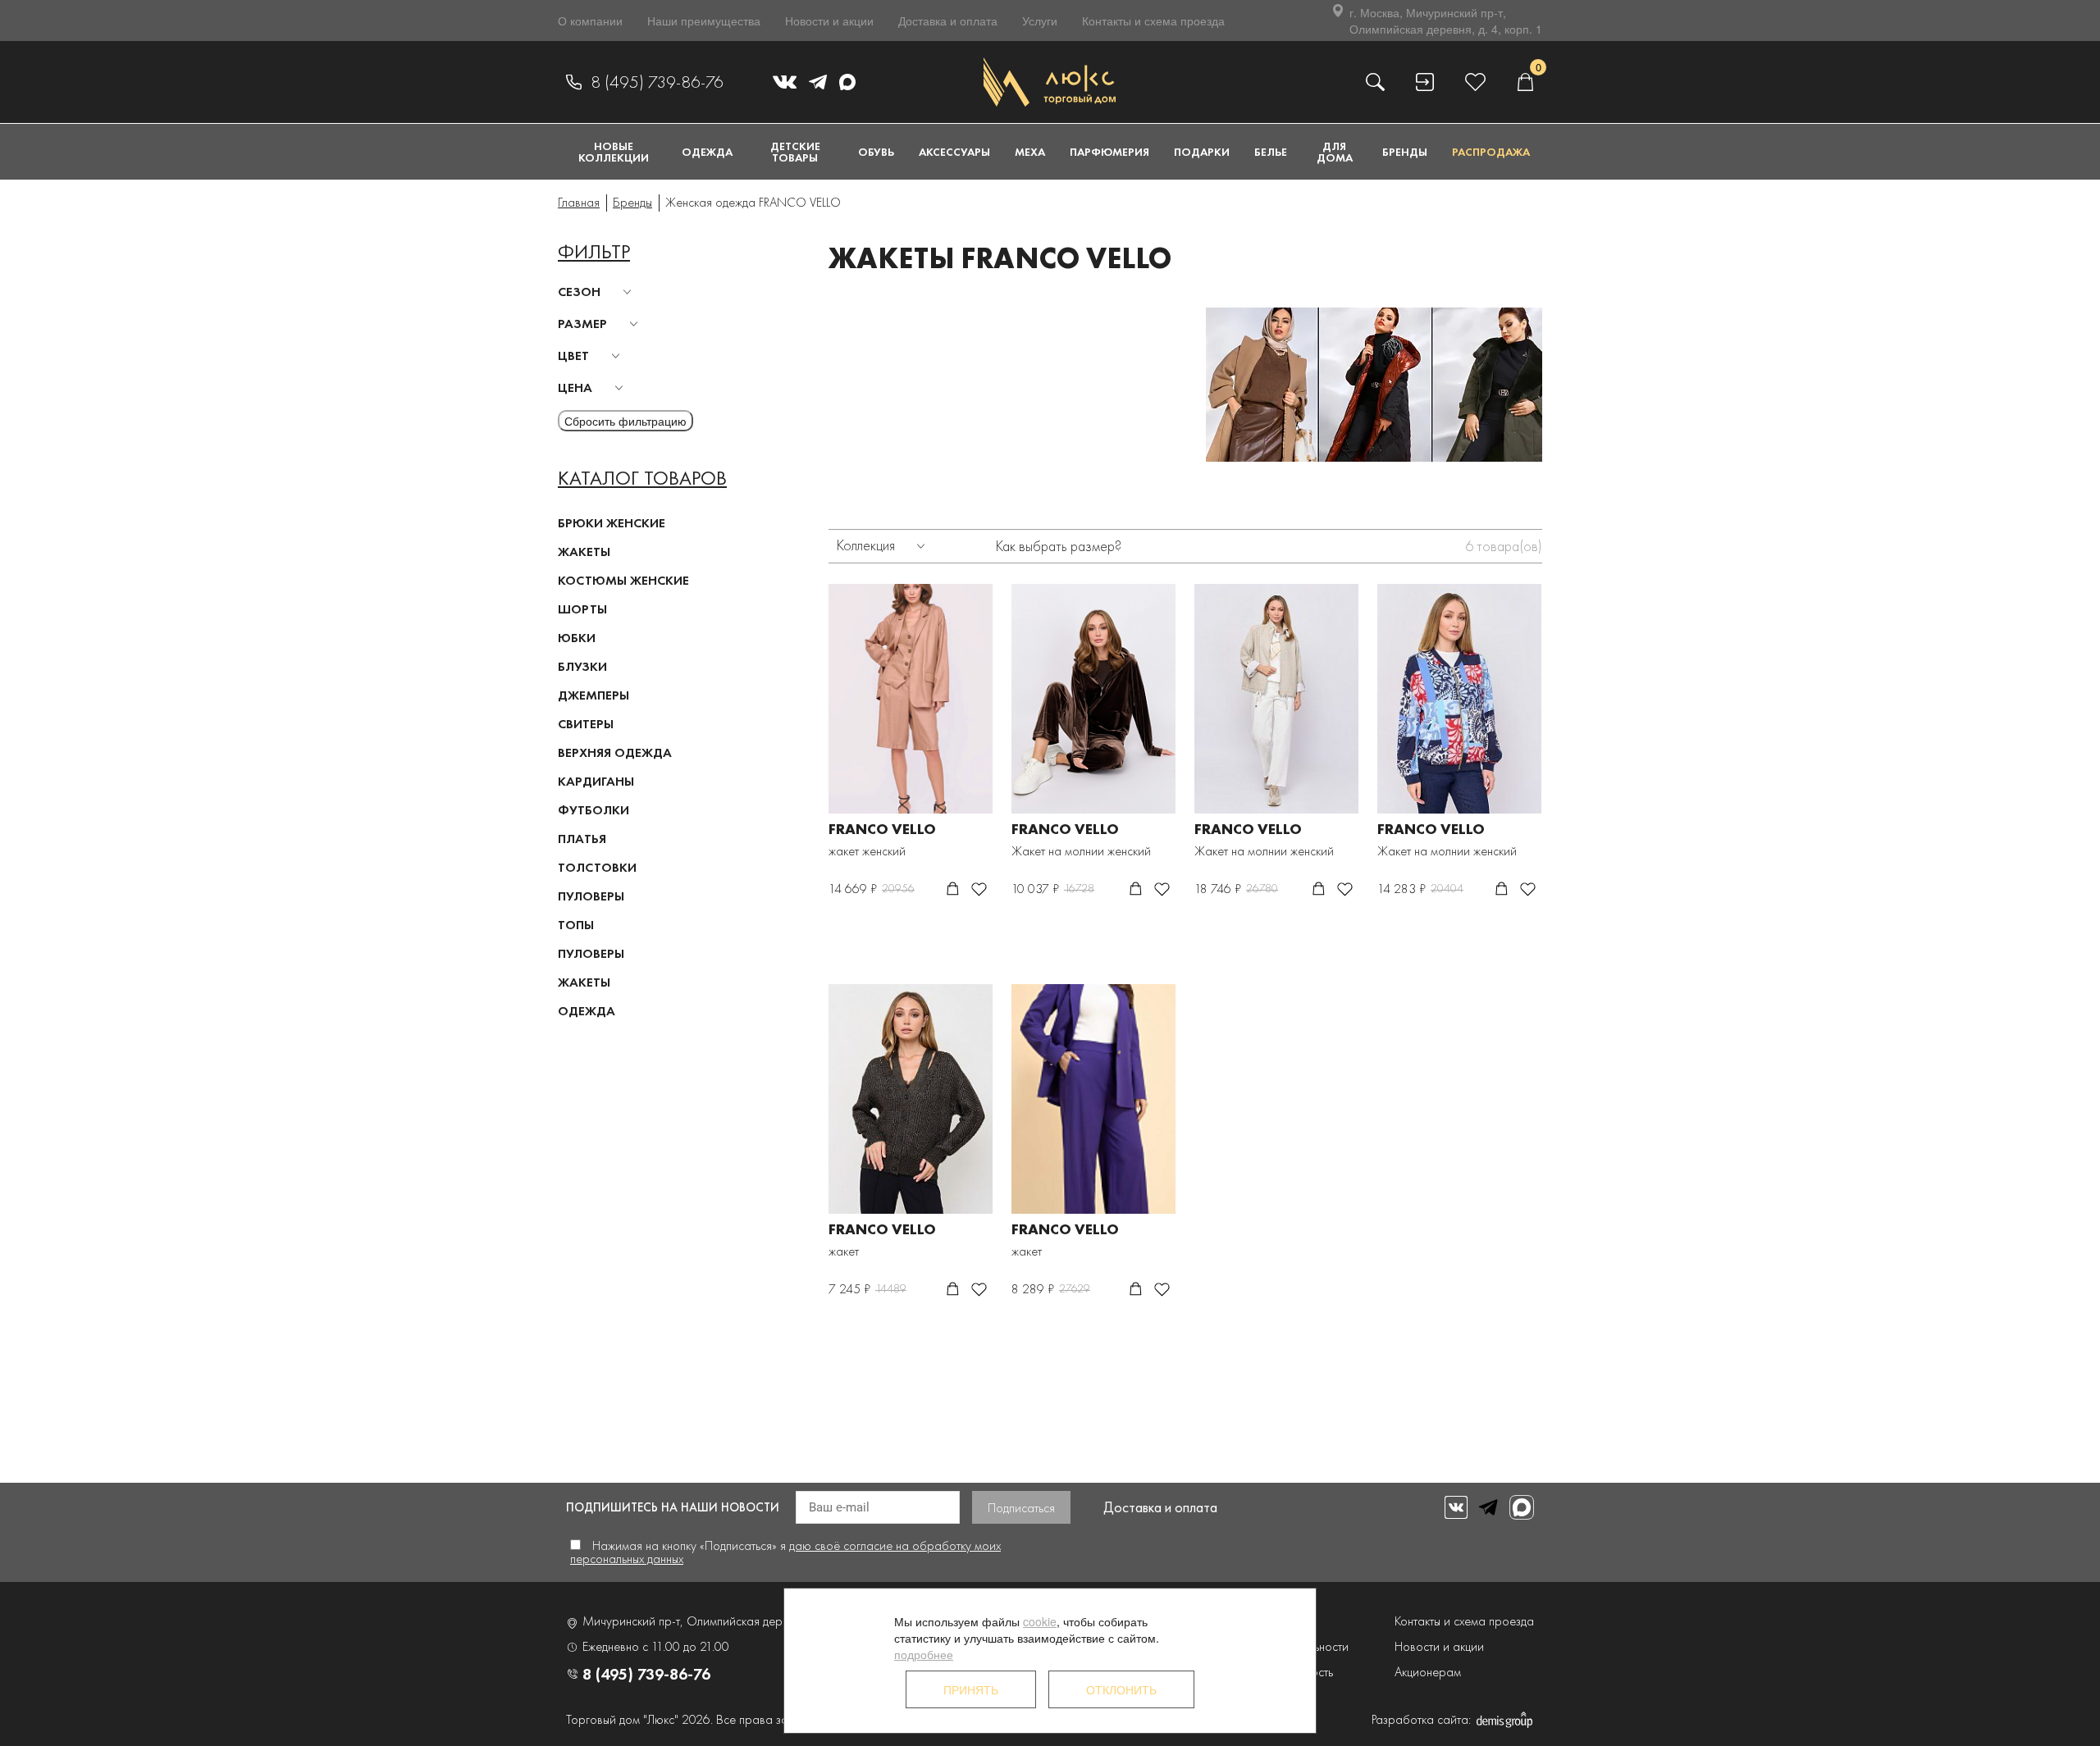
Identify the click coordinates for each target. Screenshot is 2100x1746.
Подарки (1202, 152)
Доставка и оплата (948, 21)
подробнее (924, 1654)
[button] (597, 292)
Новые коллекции (614, 152)
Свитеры (586, 724)
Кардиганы (596, 781)
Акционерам (1428, 1672)
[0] (1525, 82)
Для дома (1335, 152)
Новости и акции (829, 21)
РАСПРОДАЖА (1491, 152)
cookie (1040, 1621)
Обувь (876, 152)
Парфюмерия (1109, 152)
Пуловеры (591, 896)
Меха (1030, 152)
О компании (590, 21)
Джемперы (593, 695)
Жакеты (584, 552)
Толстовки (597, 867)
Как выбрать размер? (1059, 546)
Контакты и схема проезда (1153, 21)
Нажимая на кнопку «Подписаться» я (785, 1552)
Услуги (1040, 21)
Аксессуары (954, 152)
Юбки (577, 638)
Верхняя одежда (615, 752)
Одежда (707, 152)
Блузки (582, 666)
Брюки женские (612, 523)
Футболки (593, 810)
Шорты (582, 609)
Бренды (1405, 152)
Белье (1271, 152)
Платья (582, 839)
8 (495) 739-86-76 (657, 82)
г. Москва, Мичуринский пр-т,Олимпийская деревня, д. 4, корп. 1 (1446, 21)
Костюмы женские (623, 580)
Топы (576, 925)
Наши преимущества (704, 21)
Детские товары (795, 152)
